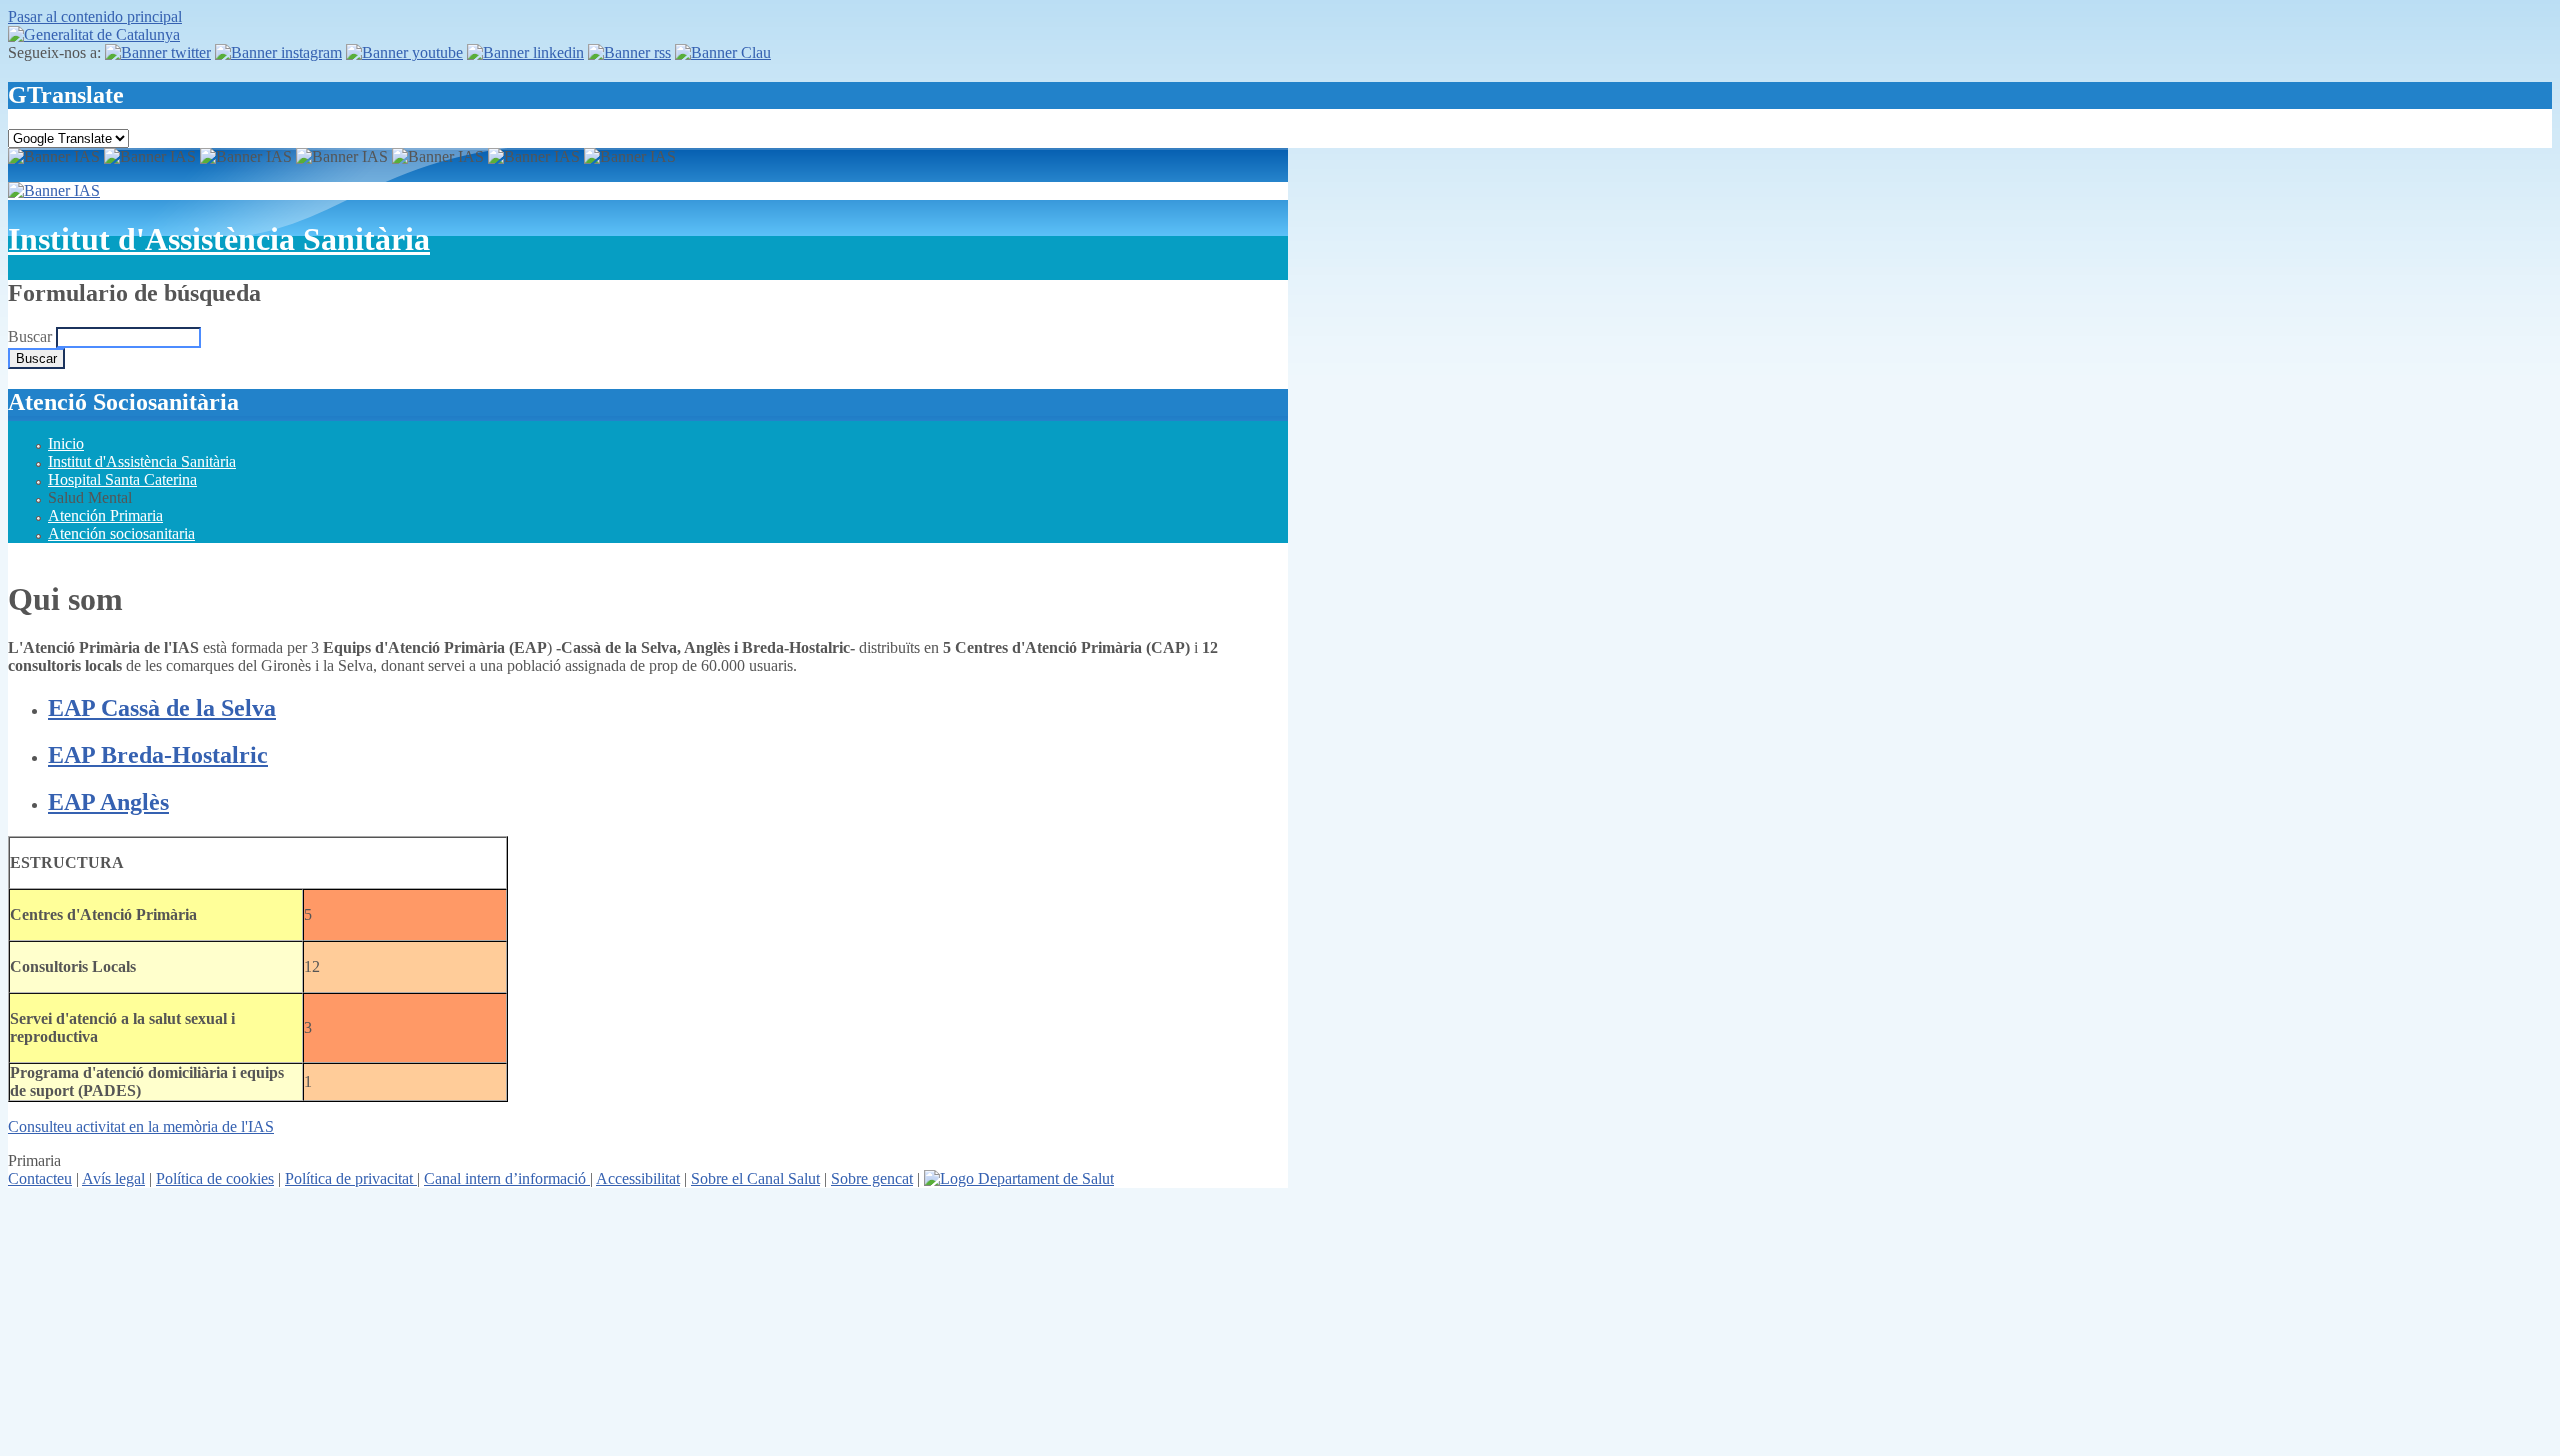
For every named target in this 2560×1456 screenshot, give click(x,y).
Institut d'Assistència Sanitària (219, 239)
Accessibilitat (638, 1178)
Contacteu (40, 1178)
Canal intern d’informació (507, 1178)
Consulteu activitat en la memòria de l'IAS (141, 1126)
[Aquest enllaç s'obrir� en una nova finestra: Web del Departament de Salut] (1019, 1178)
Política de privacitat (351, 1178)
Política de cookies (215, 1178)
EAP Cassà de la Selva (162, 708)
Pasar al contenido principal (95, 16)
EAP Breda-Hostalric (158, 755)
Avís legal (113, 1178)
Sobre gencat (872, 1178)
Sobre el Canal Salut (755, 1178)
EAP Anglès (108, 802)
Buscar (32, 336)
